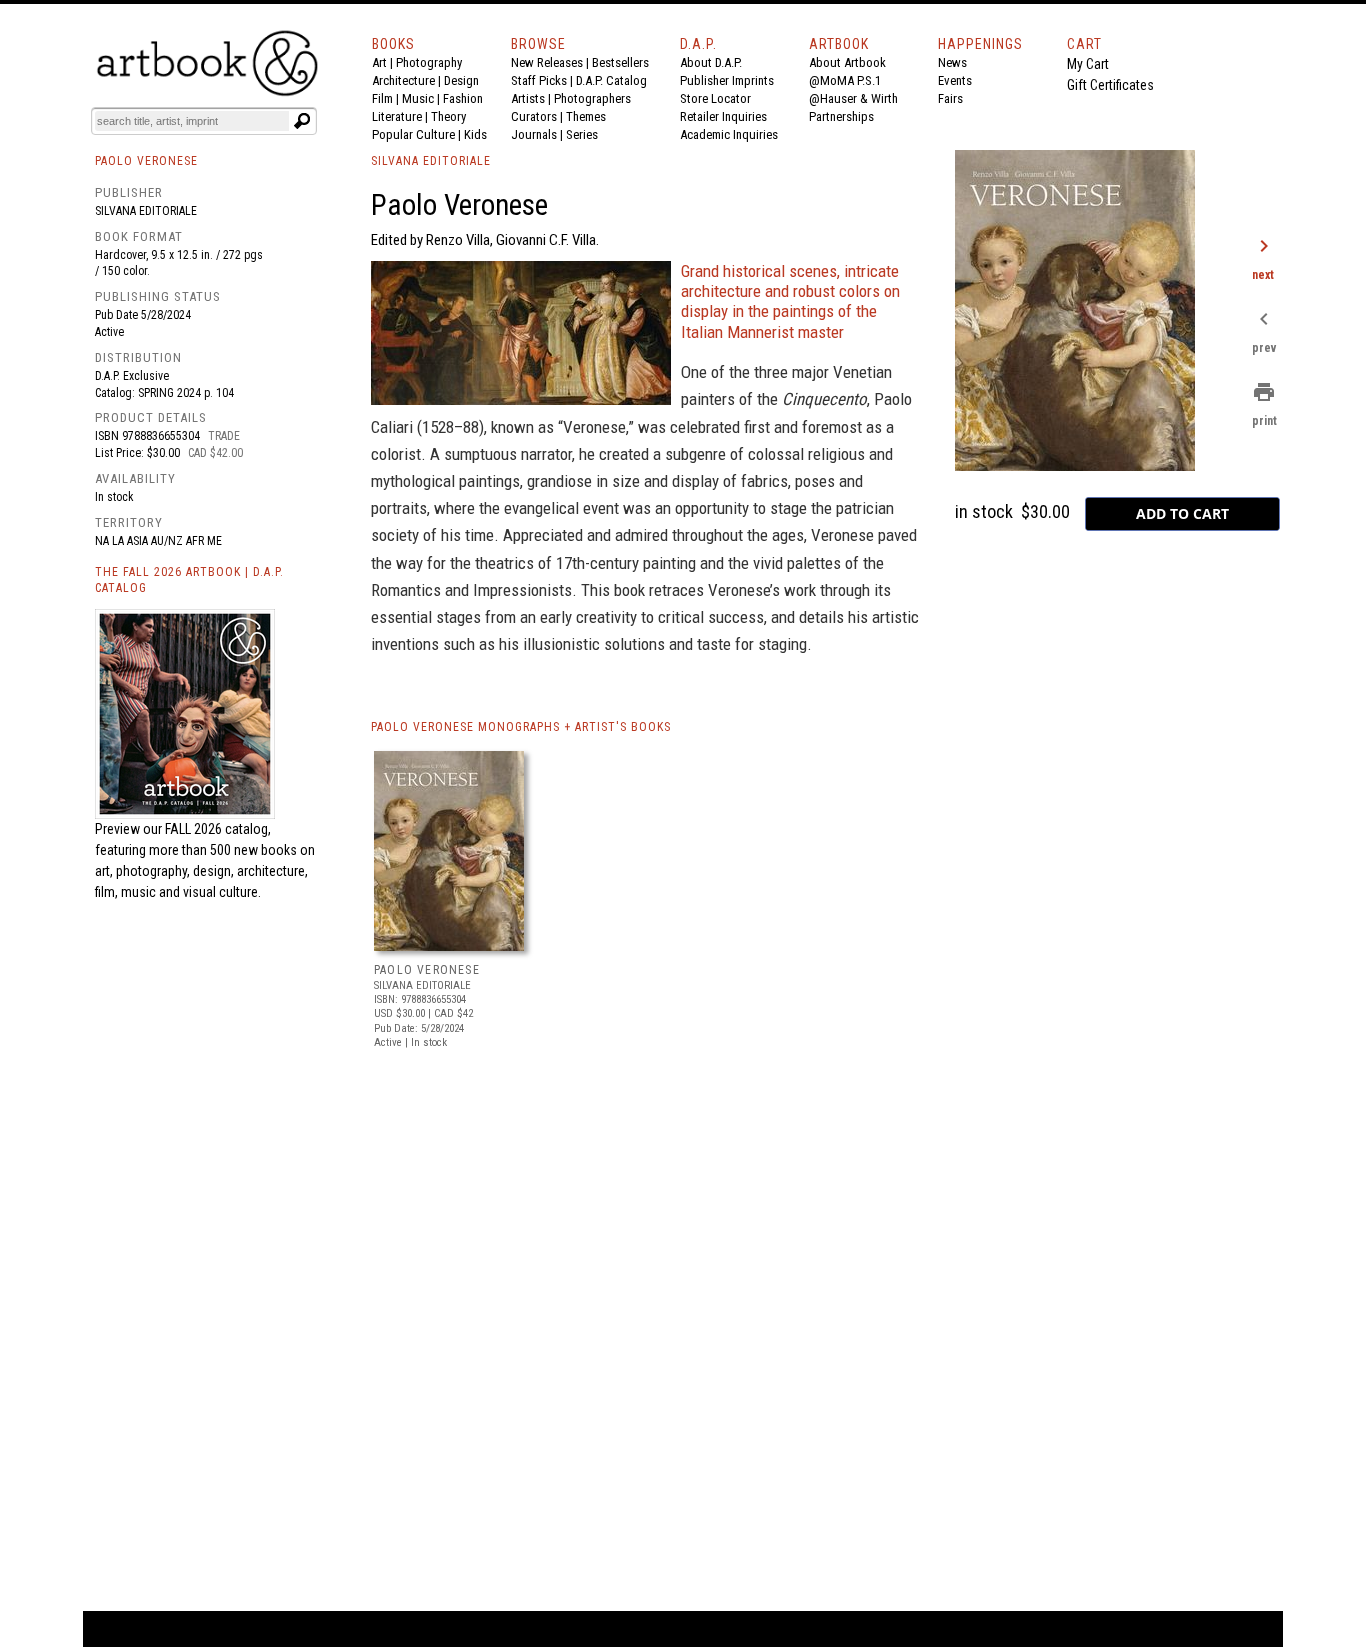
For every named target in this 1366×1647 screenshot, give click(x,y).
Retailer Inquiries (723, 116)
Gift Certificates (1110, 85)
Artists (528, 98)
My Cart (1088, 64)
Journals (534, 134)
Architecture (403, 80)
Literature (397, 116)
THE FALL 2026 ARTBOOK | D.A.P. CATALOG (189, 580)
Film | (387, 98)
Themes (586, 116)
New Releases (547, 62)
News (952, 62)
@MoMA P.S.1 (845, 80)
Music (418, 98)
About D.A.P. (711, 62)
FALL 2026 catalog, (218, 829)
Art (379, 62)
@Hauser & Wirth (853, 98)
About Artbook (847, 62)
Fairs (950, 98)
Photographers (592, 98)
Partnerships (841, 116)
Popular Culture (413, 134)
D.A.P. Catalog (611, 80)
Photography (429, 62)
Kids (475, 134)
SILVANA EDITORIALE (431, 161)
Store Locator (715, 98)
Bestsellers (620, 62)
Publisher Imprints (727, 80)
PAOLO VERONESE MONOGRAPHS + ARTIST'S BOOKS (521, 727)
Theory (448, 116)
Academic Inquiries (729, 134)
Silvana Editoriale (146, 211)
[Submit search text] (302, 121)
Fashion (463, 98)
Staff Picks (539, 80)
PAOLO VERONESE (427, 970)
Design (461, 80)
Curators (534, 116)
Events (955, 80)
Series (582, 134)
